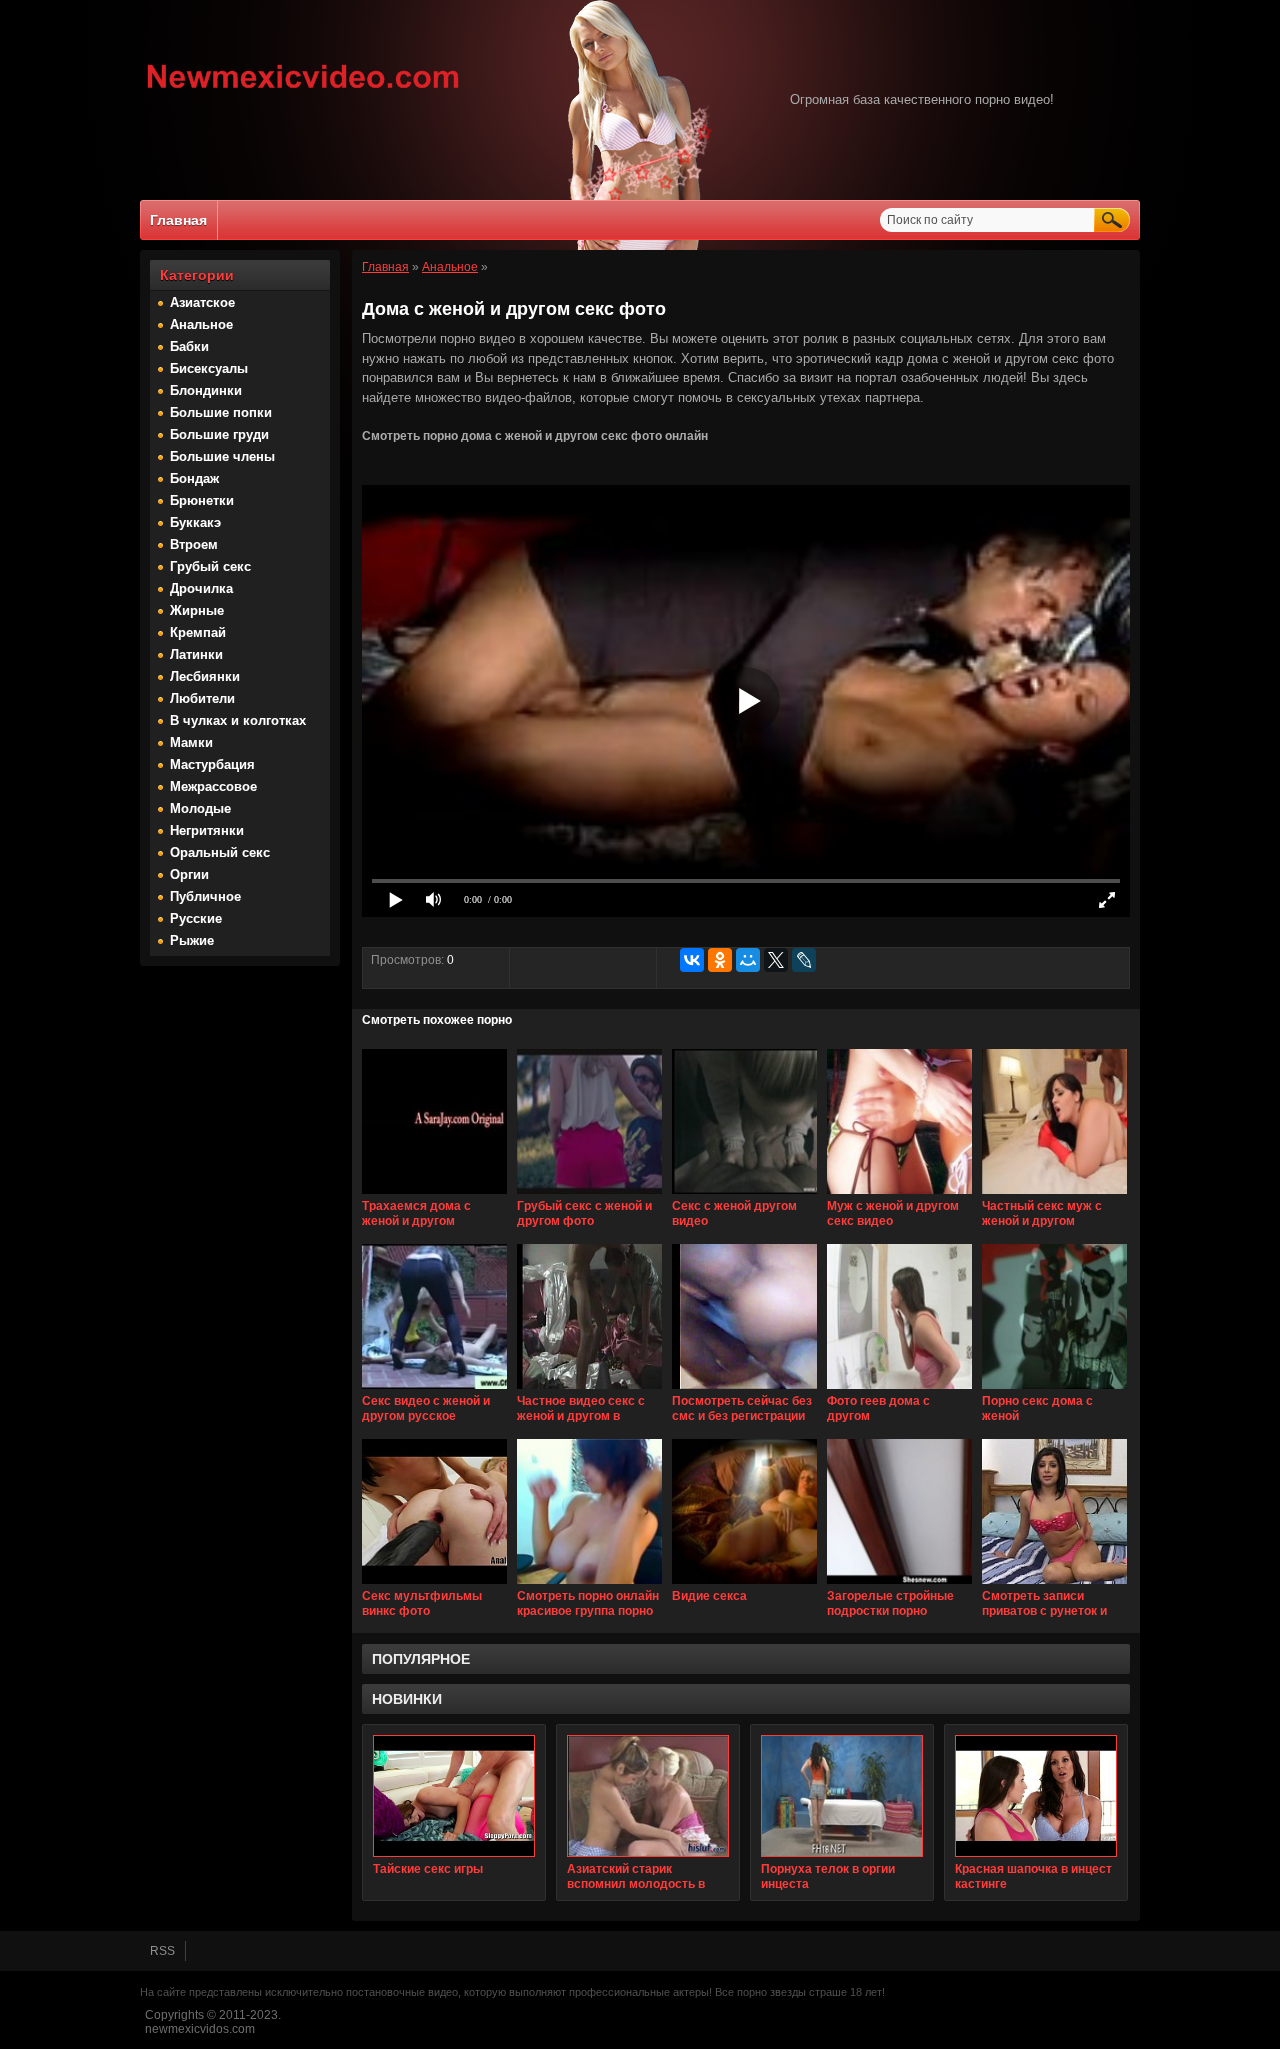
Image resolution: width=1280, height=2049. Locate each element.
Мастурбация (212, 764)
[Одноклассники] (720, 960)
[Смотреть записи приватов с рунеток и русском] (1054, 1585)
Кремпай (198, 632)
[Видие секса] (744, 1585)
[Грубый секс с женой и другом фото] (589, 1195)
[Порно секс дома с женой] (1054, 1390)
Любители (202, 698)
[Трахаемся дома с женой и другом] (434, 1195)
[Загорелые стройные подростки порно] (899, 1585)
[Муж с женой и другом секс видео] (899, 1195)
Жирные (197, 610)
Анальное (201, 324)
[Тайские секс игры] (454, 1796)
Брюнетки (202, 500)
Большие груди (219, 434)
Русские (196, 918)
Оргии (189, 874)
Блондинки (206, 390)
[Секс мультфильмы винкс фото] (434, 1585)
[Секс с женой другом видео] (744, 1195)
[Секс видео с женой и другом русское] (434, 1390)
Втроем (194, 544)
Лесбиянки (205, 676)
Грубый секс (210, 566)
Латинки (196, 654)
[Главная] (303, 91)
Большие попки (221, 412)
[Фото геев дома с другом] (899, 1390)
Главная (178, 220)
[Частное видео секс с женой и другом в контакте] (589, 1390)
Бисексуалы (209, 368)
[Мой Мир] (748, 960)
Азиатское (202, 302)
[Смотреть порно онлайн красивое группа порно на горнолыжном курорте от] (589, 1585)
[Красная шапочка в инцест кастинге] (1036, 1796)
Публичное (205, 896)
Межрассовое (213, 786)
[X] (776, 960)
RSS (162, 1951)
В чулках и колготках (238, 720)
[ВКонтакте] (692, 960)
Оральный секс (220, 852)
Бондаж (194, 478)
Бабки (189, 346)
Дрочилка (201, 588)
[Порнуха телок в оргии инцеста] (842, 1796)
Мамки (191, 742)
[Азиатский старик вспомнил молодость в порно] (648, 1796)
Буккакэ (195, 522)
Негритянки (207, 830)
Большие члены (222, 456)
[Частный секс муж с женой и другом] (1054, 1195)
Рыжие (192, 940)
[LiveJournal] (804, 960)
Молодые (200, 808)
